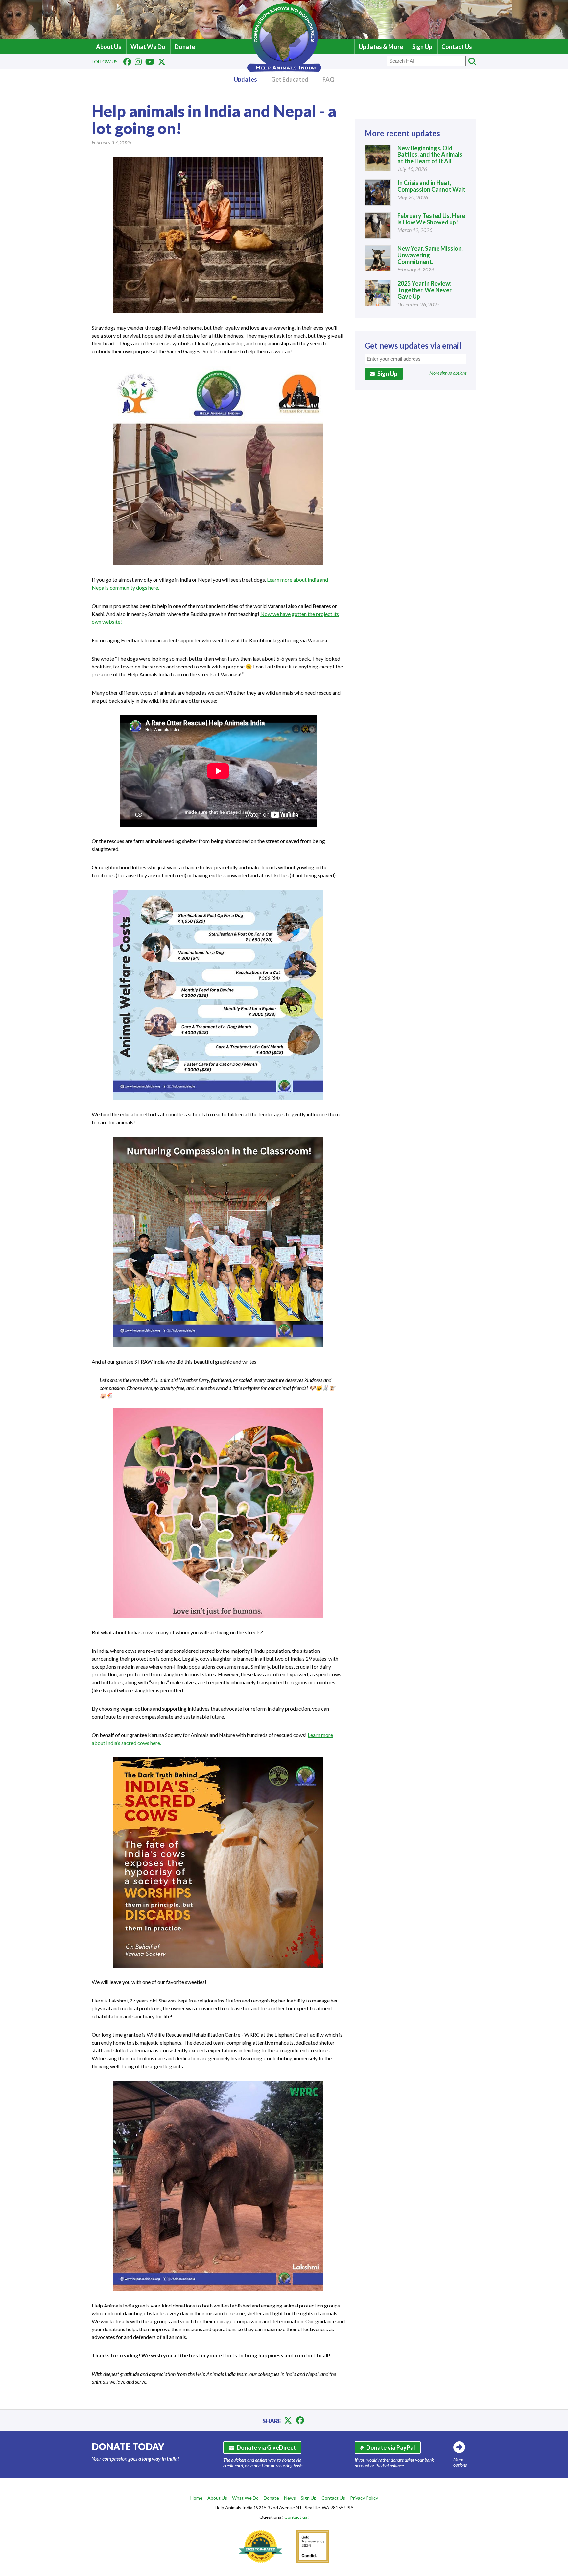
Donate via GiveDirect (266, 2447)
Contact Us (457, 47)
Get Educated (290, 79)
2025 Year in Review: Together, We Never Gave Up (425, 290)
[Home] (284, 70)
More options (460, 2462)
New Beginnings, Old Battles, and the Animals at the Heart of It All (430, 154)
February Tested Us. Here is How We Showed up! (431, 219)
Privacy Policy (364, 2498)
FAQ (329, 79)
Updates (245, 79)
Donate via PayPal (391, 2447)
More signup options (448, 373)
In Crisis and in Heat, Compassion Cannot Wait (431, 186)
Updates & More (381, 47)
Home (196, 2498)
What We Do (148, 47)
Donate (185, 47)
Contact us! (297, 2517)
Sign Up (422, 47)
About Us (109, 47)
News (290, 2498)
